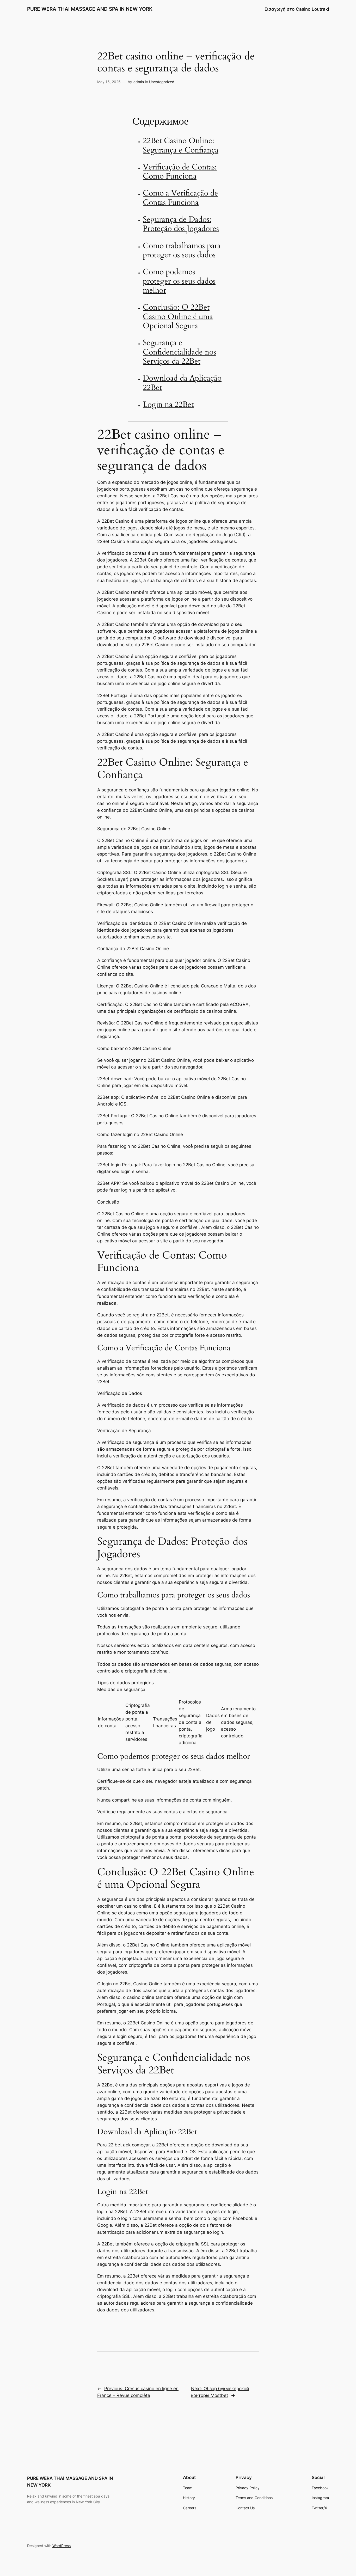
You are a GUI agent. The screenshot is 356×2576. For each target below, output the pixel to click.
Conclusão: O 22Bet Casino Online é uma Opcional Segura (178, 317)
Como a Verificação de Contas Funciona (180, 198)
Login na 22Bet (168, 405)
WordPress (62, 2546)
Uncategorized (162, 82)
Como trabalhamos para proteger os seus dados (182, 251)
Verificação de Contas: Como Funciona (180, 172)
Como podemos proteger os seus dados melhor (179, 281)
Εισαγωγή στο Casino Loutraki (297, 9)
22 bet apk (119, 2145)
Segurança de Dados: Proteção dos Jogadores (181, 224)
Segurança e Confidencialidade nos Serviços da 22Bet (179, 352)
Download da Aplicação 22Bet (182, 383)
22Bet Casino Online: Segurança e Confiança (181, 145)
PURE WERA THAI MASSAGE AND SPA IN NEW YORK (90, 9)
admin (139, 82)
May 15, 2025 (109, 82)
